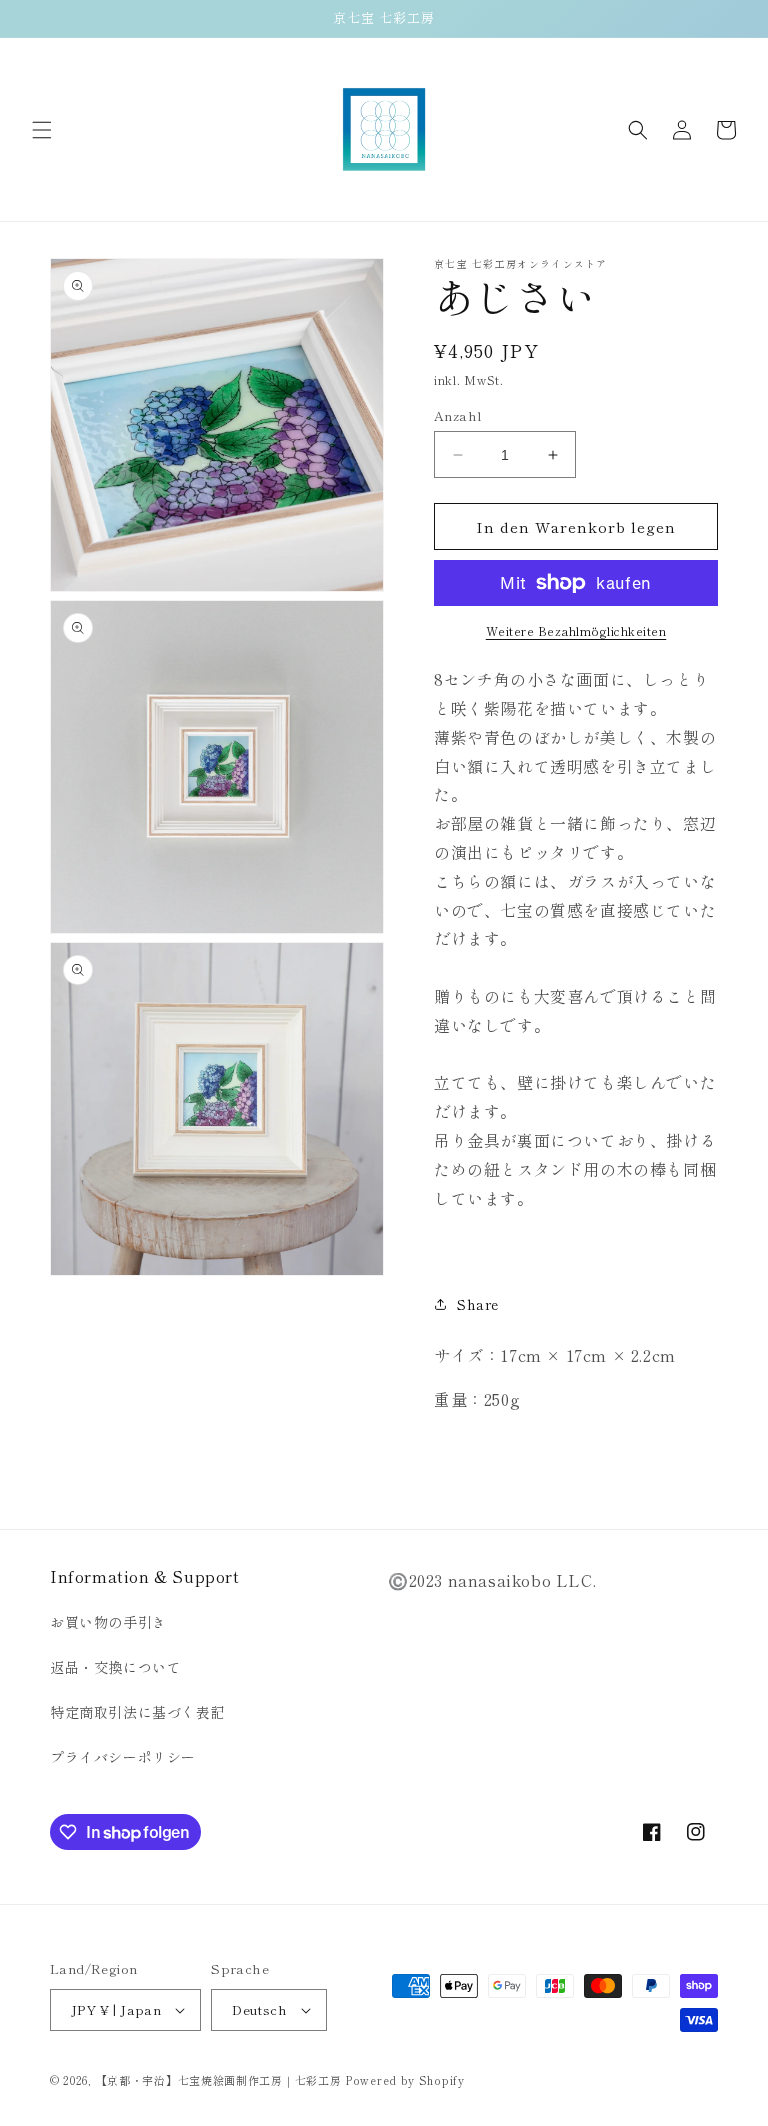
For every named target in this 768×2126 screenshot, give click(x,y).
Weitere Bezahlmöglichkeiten (576, 630)
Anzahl (458, 415)
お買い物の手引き (108, 1622)
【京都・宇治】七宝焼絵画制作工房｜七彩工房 (219, 2080)
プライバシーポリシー (123, 1757)
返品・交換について (115, 1667)
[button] (42, 130)
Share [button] (478, 1304)
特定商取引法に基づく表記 (137, 1712)
